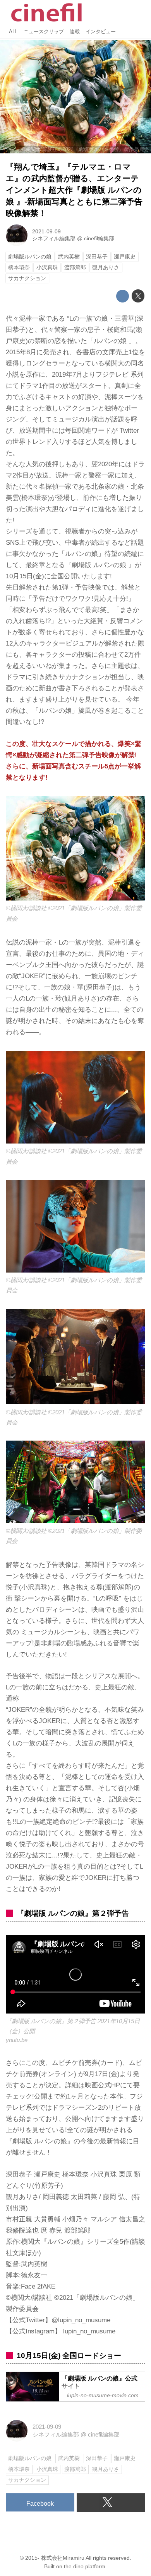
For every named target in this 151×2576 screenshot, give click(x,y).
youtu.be (17, 2040)
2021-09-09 (46, 232)
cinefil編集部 (99, 239)
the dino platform (85, 2567)
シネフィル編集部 (54, 239)
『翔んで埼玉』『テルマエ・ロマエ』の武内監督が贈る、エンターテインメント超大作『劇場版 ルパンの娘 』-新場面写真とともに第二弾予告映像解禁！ (74, 190)
